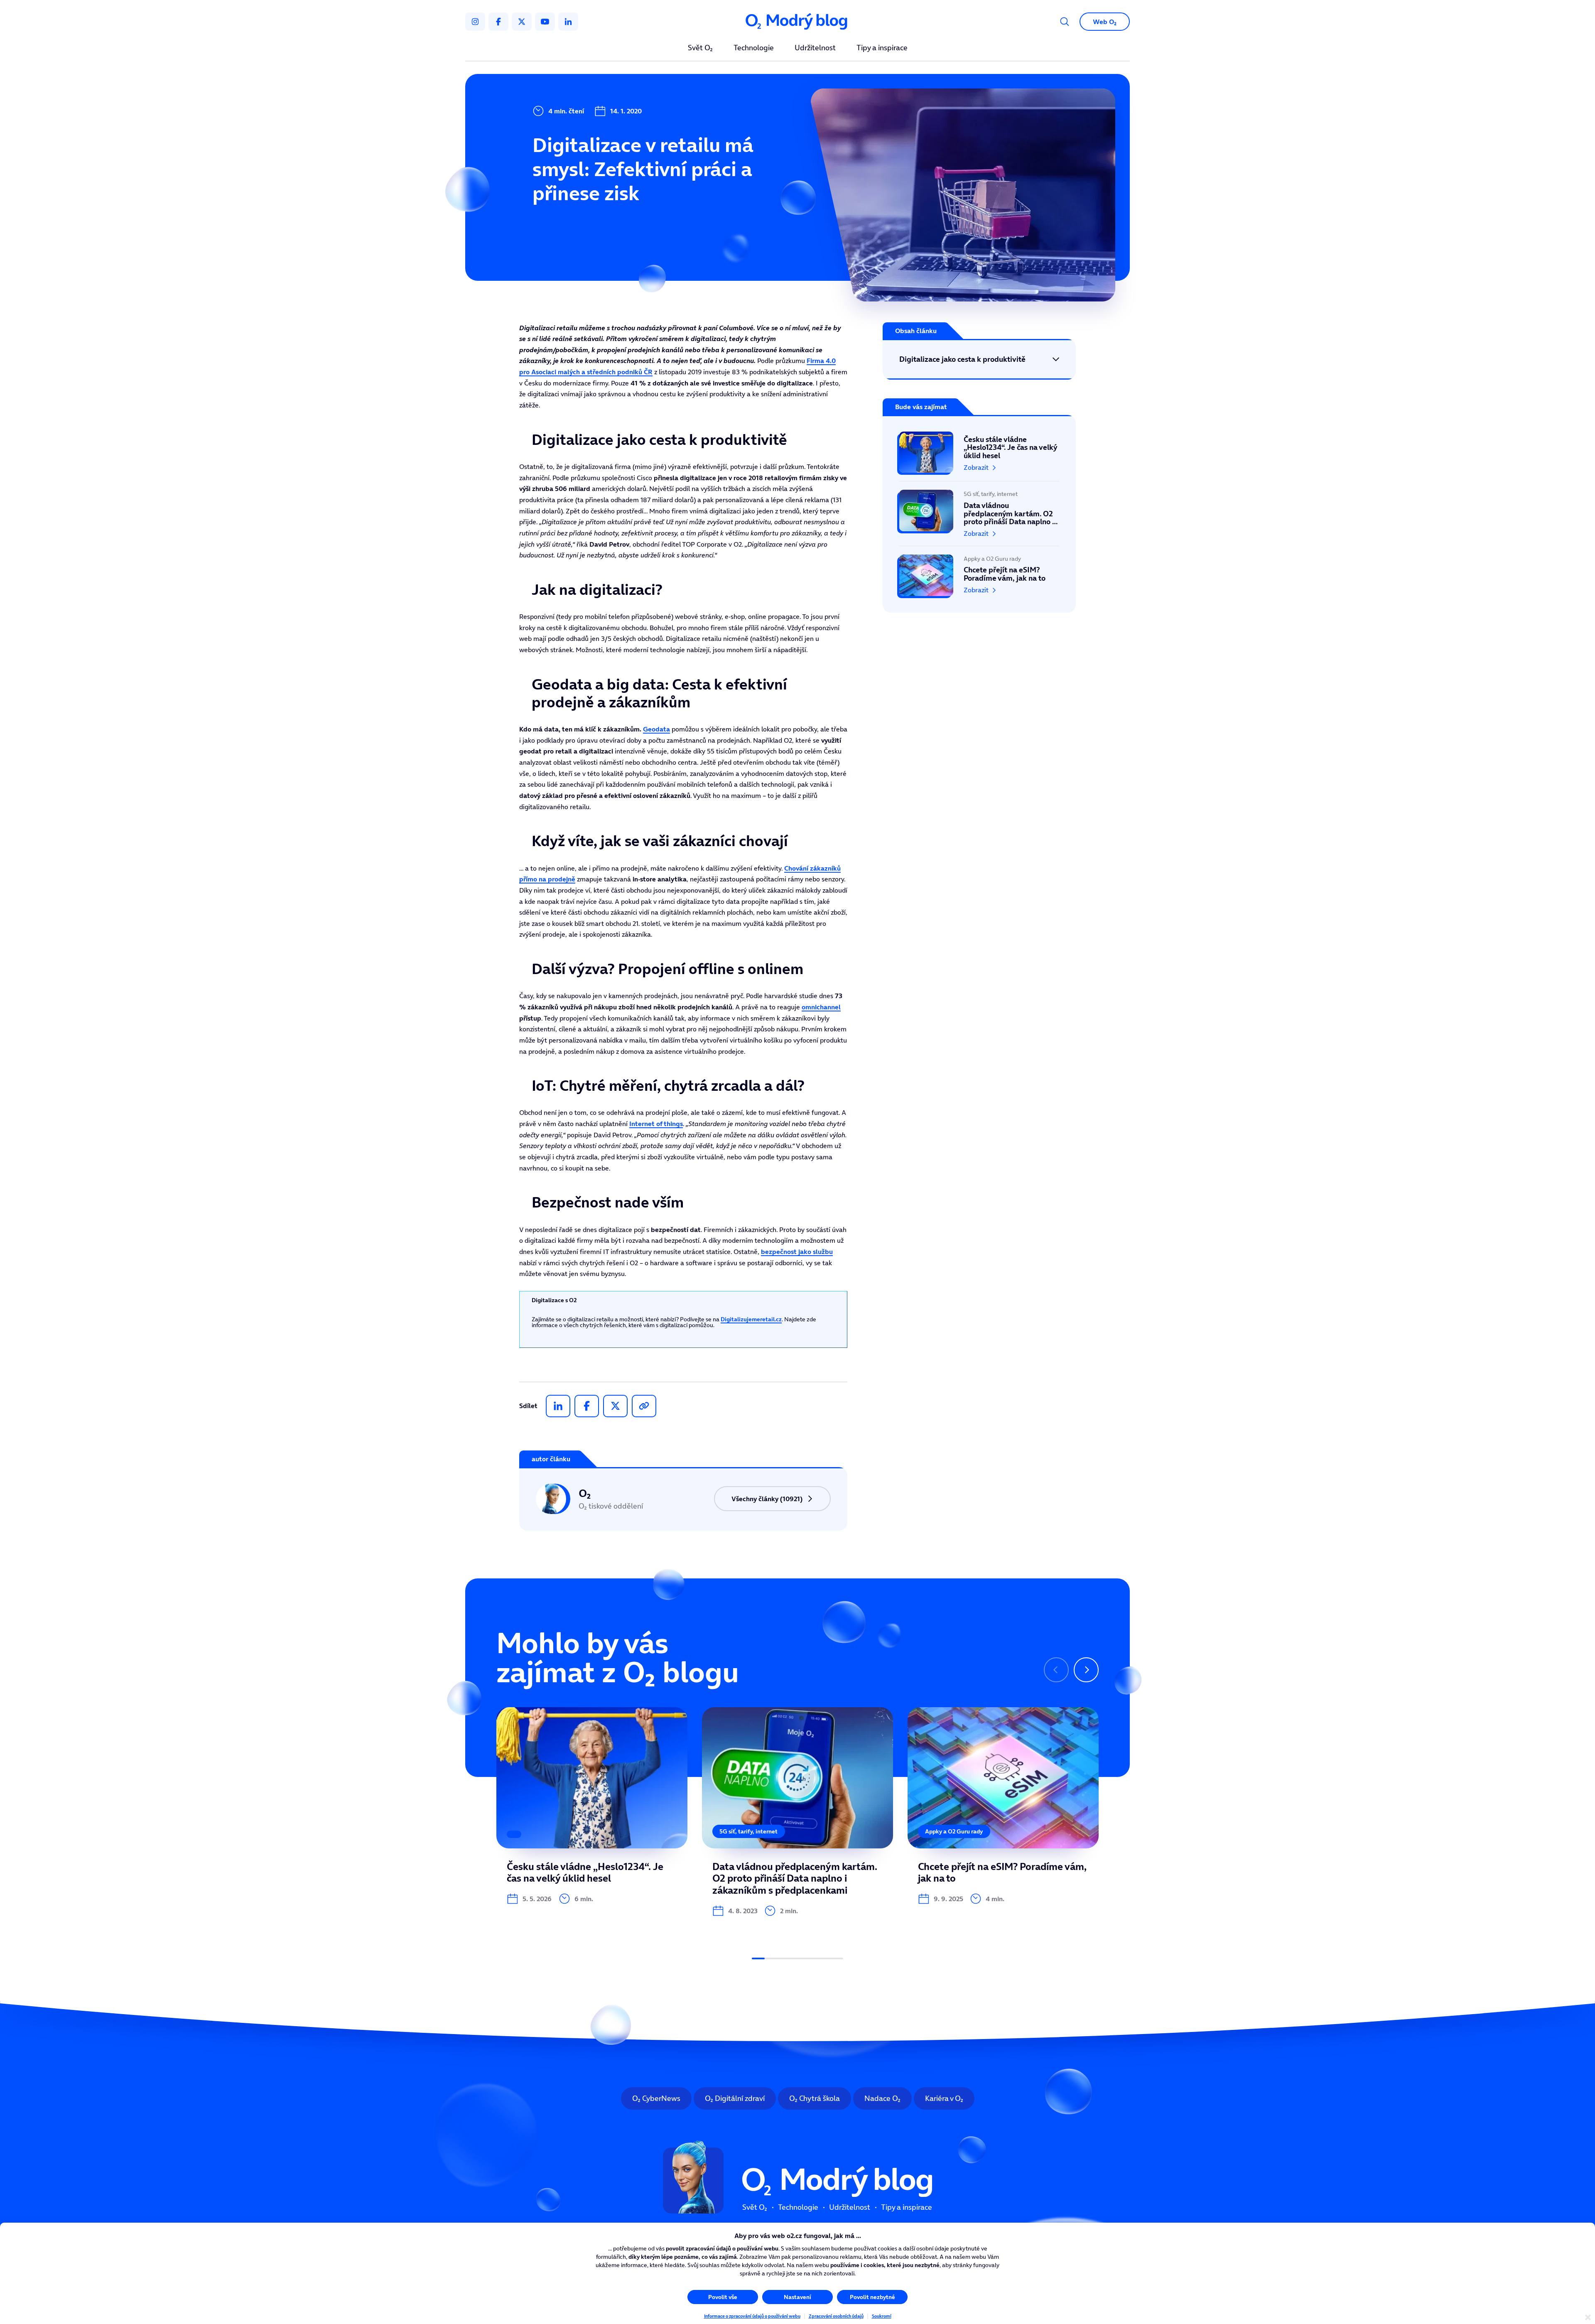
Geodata (656, 729)
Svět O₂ (700, 48)
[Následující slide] (1086, 1670)
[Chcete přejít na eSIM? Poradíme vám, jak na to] (979, 571)
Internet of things (656, 1124)
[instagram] (475, 22)
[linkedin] (568, 22)
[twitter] (522, 22)
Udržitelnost (815, 48)
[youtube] (545, 22)
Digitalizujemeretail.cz (751, 1319)
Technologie (754, 48)
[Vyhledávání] (1065, 22)
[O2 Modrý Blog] (797, 22)
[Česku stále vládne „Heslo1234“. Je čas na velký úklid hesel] (979, 456)
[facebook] (498, 22)
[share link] (644, 1406)
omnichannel (821, 1007)
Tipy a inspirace (882, 48)
